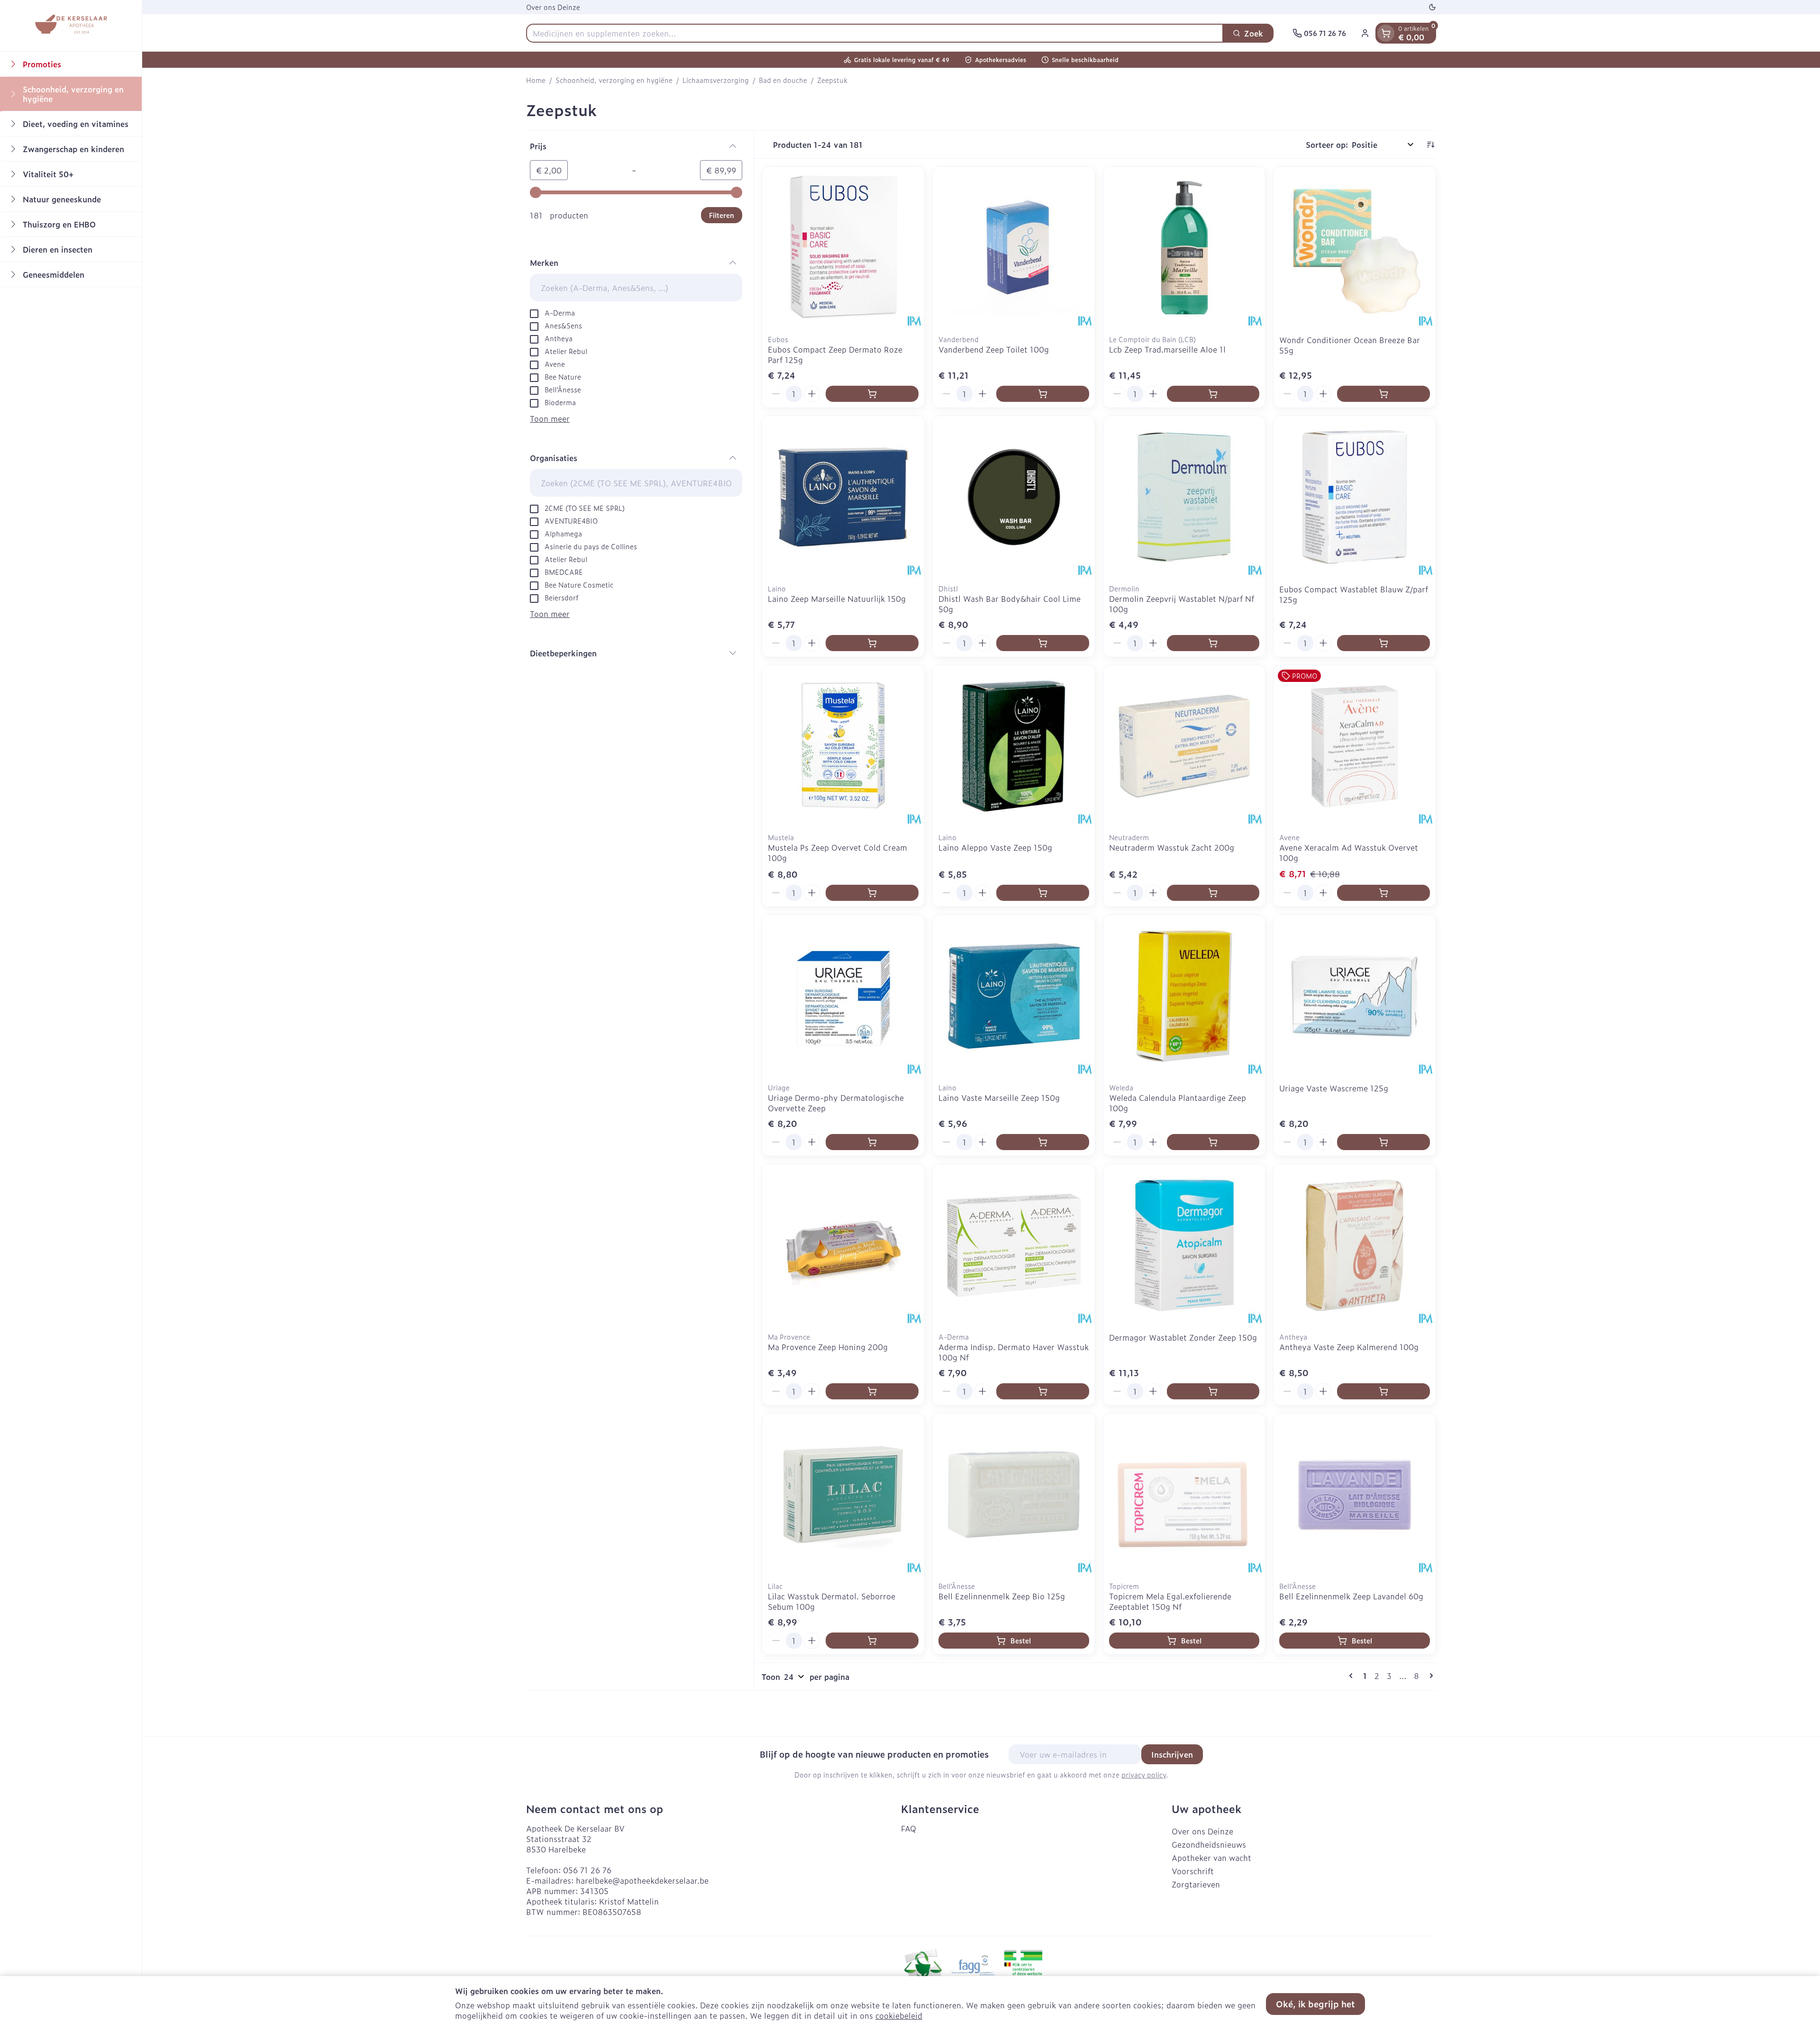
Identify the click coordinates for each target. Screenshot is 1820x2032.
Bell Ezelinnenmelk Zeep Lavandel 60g (1351, 1596)
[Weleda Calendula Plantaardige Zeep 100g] (1184, 996)
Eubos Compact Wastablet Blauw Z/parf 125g (1354, 594)
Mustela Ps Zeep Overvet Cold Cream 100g (837, 853)
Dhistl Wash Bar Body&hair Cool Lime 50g (1010, 604)
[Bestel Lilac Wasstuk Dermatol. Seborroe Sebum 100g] (872, 1641)
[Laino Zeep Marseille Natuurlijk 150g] (843, 497)
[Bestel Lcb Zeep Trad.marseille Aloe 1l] (1213, 394)
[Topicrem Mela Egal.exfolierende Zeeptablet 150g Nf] (1184, 1495)
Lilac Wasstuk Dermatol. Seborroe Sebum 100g (832, 1601)
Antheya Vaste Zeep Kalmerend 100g (1349, 1347)
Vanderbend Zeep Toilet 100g (994, 349)
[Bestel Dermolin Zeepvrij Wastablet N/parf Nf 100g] (1213, 643)
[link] (1353, 1676)
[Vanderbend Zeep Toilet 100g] (1014, 248)
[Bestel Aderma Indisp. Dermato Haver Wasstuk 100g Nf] (1043, 1391)
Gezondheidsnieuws (1209, 1844)
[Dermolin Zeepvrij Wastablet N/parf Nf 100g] (1184, 497)
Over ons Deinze (553, 7)
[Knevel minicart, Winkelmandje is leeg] (1386, 33)
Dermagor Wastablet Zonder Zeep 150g (1183, 1337)
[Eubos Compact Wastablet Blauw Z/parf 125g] (1355, 497)
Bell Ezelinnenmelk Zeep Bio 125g (1002, 1596)
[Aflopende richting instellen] (1430, 145)
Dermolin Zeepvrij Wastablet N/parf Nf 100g (1182, 604)
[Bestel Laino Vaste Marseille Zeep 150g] (1043, 1142)
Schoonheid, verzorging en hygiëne (614, 80)
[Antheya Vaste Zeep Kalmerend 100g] (1355, 1245)
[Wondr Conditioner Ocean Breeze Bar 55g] (1355, 248)
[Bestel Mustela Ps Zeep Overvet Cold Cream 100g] (872, 893)
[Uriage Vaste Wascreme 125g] (1355, 996)
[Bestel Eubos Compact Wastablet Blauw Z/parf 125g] (1383, 643)
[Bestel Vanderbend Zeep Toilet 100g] (1043, 394)
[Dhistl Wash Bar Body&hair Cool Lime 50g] (1014, 497)
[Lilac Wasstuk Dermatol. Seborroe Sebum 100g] (843, 1495)
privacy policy (1144, 1774)
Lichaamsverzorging (716, 80)
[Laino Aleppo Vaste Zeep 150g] (1014, 746)
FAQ (909, 1828)
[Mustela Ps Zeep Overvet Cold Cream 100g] (843, 746)
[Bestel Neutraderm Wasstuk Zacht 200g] (1213, 893)
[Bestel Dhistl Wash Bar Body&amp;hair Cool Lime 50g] (1043, 643)
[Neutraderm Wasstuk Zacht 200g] (1184, 746)
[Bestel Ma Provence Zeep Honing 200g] (872, 1391)
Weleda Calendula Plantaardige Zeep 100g (1178, 1103)
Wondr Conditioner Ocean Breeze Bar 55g (1350, 345)
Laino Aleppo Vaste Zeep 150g (995, 847)
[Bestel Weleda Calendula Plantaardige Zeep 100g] (1213, 1142)
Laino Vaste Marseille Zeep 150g (999, 1098)
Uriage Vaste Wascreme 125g (1334, 1088)
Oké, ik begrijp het (1315, 2004)
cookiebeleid (899, 2015)
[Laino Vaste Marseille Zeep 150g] (1014, 996)
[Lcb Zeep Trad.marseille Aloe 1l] (1184, 248)
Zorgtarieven (1196, 1884)
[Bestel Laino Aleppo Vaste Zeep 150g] (1043, 893)
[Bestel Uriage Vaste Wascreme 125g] (1383, 1142)
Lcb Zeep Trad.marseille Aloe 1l (1167, 349)
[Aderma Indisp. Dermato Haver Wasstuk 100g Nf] (1014, 1245)
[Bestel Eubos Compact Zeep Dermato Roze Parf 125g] (872, 394)
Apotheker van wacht (1211, 1858)
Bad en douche (783, 80)
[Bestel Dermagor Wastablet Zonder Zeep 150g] (1213, 1391)
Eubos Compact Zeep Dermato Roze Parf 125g (835, 354)
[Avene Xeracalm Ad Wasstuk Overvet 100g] (1355, 746)
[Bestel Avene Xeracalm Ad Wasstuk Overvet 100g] (1383, 893)
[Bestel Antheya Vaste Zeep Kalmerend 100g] (1383, 1391)
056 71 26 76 (587, 1870)
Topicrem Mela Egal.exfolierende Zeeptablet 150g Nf (1170, 1601)
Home (536, 80)
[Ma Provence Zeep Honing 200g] (843, 1245)
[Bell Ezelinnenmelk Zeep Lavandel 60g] (1355, 1495)
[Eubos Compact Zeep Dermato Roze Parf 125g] (843, 248)
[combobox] (875, 33)
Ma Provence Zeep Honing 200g (828, 1347)
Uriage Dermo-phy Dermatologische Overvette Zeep (836, 1103)
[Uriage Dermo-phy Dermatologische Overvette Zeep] (843, 996)
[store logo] (71, 26)
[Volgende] (1429, 1676)
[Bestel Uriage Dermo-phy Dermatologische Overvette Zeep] (872, 1142)
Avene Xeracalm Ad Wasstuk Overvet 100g (1349, 853)
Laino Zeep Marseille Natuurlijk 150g (837, 599)
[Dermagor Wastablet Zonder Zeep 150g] (1184, 1245)
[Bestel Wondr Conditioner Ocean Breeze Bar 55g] (1383, 394)
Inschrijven (1172, 1754)
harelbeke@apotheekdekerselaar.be (642, 1880)
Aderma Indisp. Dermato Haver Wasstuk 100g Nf (1014, 1352)
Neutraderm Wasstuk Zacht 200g (1172, 847)
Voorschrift (1193, 1871)
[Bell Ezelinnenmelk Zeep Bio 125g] (1014, 1495)
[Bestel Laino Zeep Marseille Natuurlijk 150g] (872, 643)
